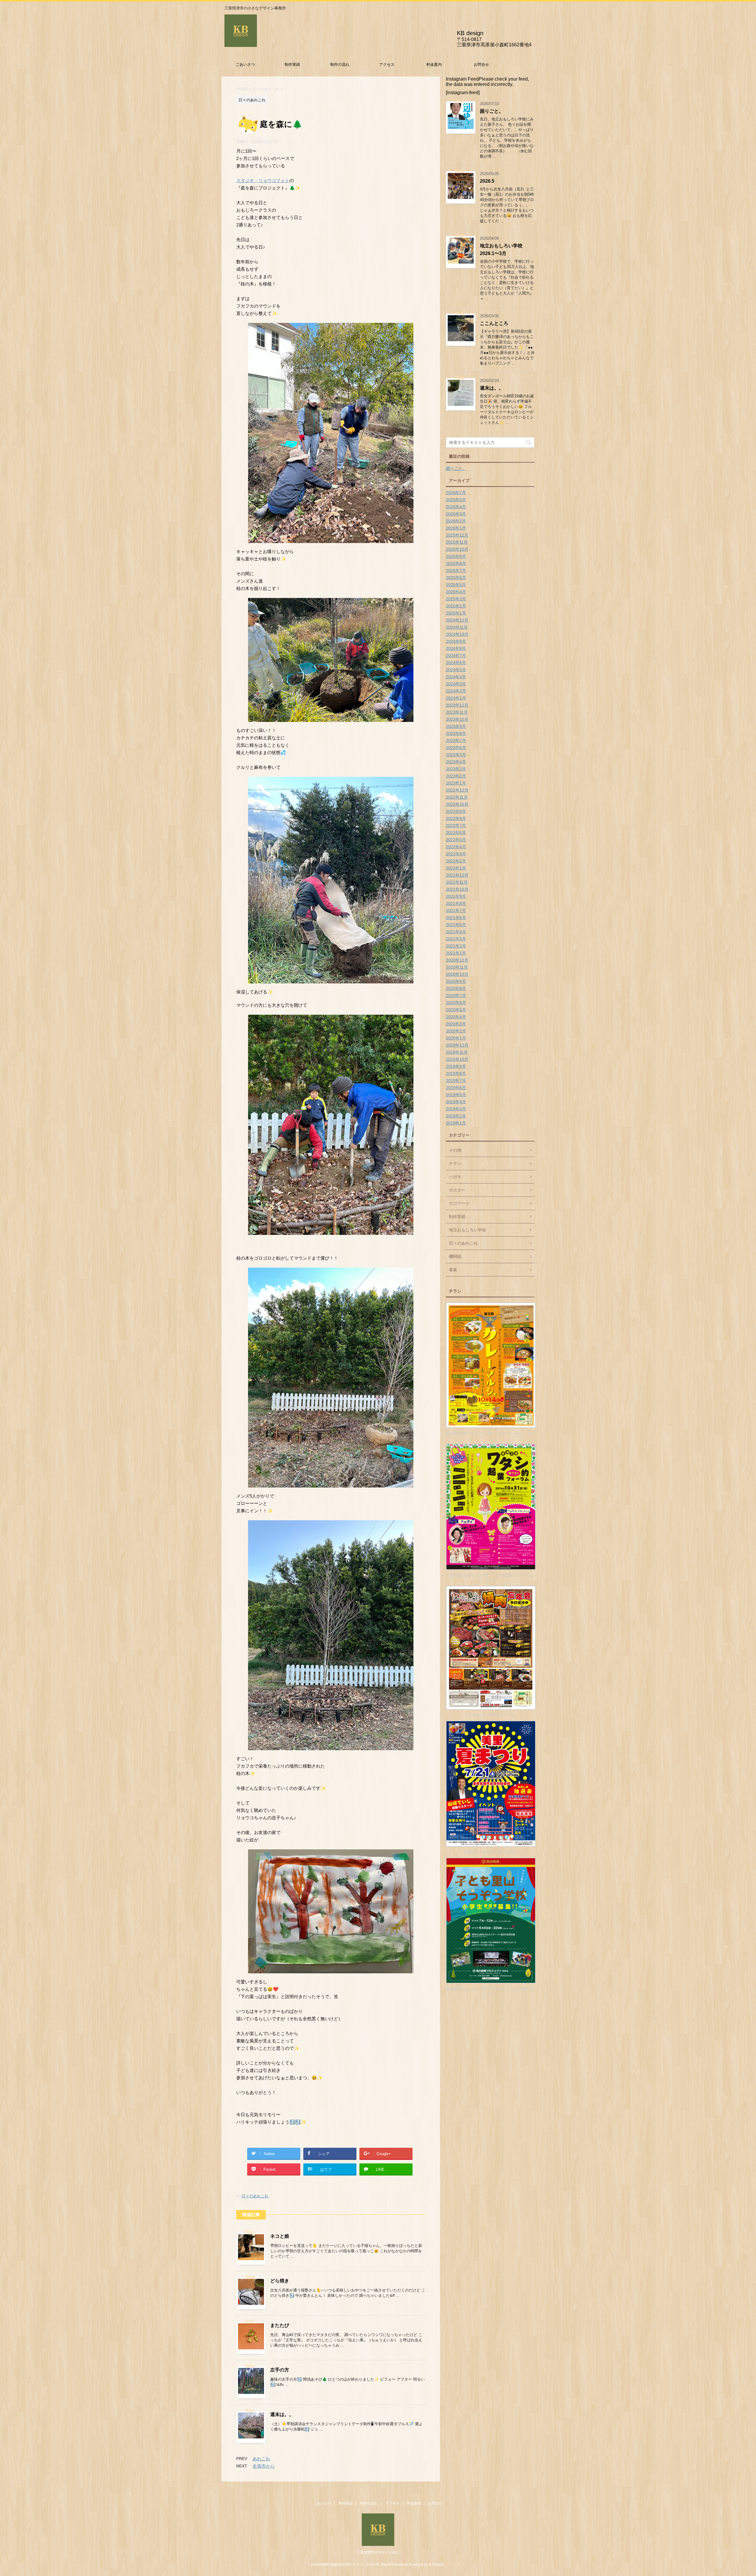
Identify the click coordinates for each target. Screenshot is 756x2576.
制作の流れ (340, 64)
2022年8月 (456, 818)
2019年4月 (456, 1102)
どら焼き (280, 2281)
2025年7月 (456, 571)
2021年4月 (456, 932)
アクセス (387, 64)
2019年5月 (456, 1095)
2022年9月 (456, 811)
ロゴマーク (459, 1203)
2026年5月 (456, 500)
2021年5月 (456, 925)
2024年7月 (456, 656)
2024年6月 (456, 663)
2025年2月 (456, 606)
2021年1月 (456, 953)
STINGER (437, 2564)
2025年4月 (456, 592)
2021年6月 (456, 918)
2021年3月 (456, 939)
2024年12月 (457, 620)
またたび (280, 2325)
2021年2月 (456, 946)
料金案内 (434, 64)
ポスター (457, 1190)
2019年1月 (456, 1123)
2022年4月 (456, 847)
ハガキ (455, 1177)
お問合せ (481, 64)
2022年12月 (457, 790)
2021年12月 (457, 875)
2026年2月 (456, 521)
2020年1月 (456, 1038)
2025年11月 (457, 542)
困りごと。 (492, 111)
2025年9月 (456, 556)
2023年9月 (456, 726)
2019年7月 (456, 1081)
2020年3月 (456, 1024)
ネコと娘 (280, 2236)
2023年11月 (457, 712)
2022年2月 (456, 861)
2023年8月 (456, 733)
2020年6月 (456, 1003)
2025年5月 (456, 585)
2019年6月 (456, 1088)
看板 (453, 1270)
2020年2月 (456, 1031)
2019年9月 (456, 1066)
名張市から (264, 2466)
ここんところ (494, 323)
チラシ (455, 1163)
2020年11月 (457, 967)
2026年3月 (456, 514)
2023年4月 (456, 762)
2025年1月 (456, 613)
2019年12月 (457, 1045)
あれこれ (261, 2459)
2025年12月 (457, 535)
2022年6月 (456, 833)
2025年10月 (457, 549)
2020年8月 (456, 988)
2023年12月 (457, 705)
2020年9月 (456, 981)
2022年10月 (457, 804)
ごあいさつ (245, 64)
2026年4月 (456, 507)
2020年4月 (456, 1017)
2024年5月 (456, 670)
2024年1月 (456, 698)
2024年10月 (457, 634)
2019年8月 (456, 1073)
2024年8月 (456, 648)
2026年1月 (456, 528)
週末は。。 (282, 2414)
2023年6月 (456, 748)
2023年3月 (456, 769)
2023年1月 (456, 783)
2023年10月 (457, 719)
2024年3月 (456, 684)
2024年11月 (457, 627)
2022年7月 (456, 826)
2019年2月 (456, 1116)
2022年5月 (456, 840)
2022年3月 (456, 854)
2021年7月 (456, 911)
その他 (455, 1150)
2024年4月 (456, 677)
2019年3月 (456, 1109)
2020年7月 (456, 996)
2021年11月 (457, 882)
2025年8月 (456, 563)
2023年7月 (456, 741)
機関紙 (455, 1256)
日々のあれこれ (255, 2196)
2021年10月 (457, 889)
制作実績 (292, 64)
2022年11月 (457, 797)
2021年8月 (456, 903)
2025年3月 (456, 599)
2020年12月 (457, 960)
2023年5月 (456, 755)
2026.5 (487, 181)
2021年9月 (456, 896)
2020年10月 (457, 974)
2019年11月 (457, 1052)
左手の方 (280, 2370)
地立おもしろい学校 (467, 1230)
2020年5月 (456, 1010)
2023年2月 (456, 776)
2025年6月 (456, 578)
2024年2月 (456, 691)
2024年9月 (456, 641)
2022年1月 (456, 868)
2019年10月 (457, 1059)
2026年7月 (456, 493)
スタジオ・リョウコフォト (263, 180)
